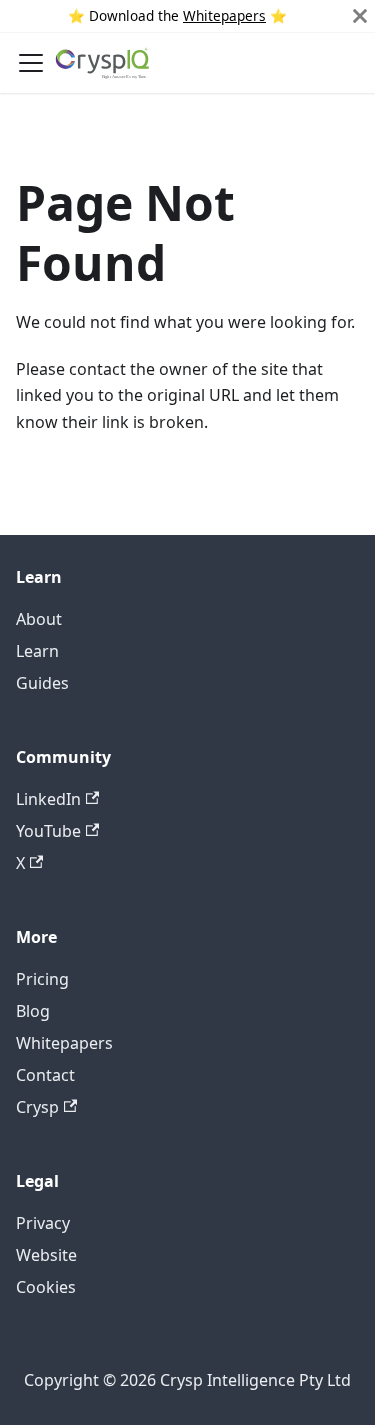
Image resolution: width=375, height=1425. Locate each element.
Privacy (43, 1223)
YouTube (48, 831)
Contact (45, 1075)
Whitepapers (224, 15)
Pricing (42, 979)
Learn (37, 651)
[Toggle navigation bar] (31, 63)
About (39, 619)
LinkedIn (48, 799)
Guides (42, 683)
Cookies (46, 1287)
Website (46, 1255)
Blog (33, 1011)
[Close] (360, 16)
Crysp (37, 1107)
